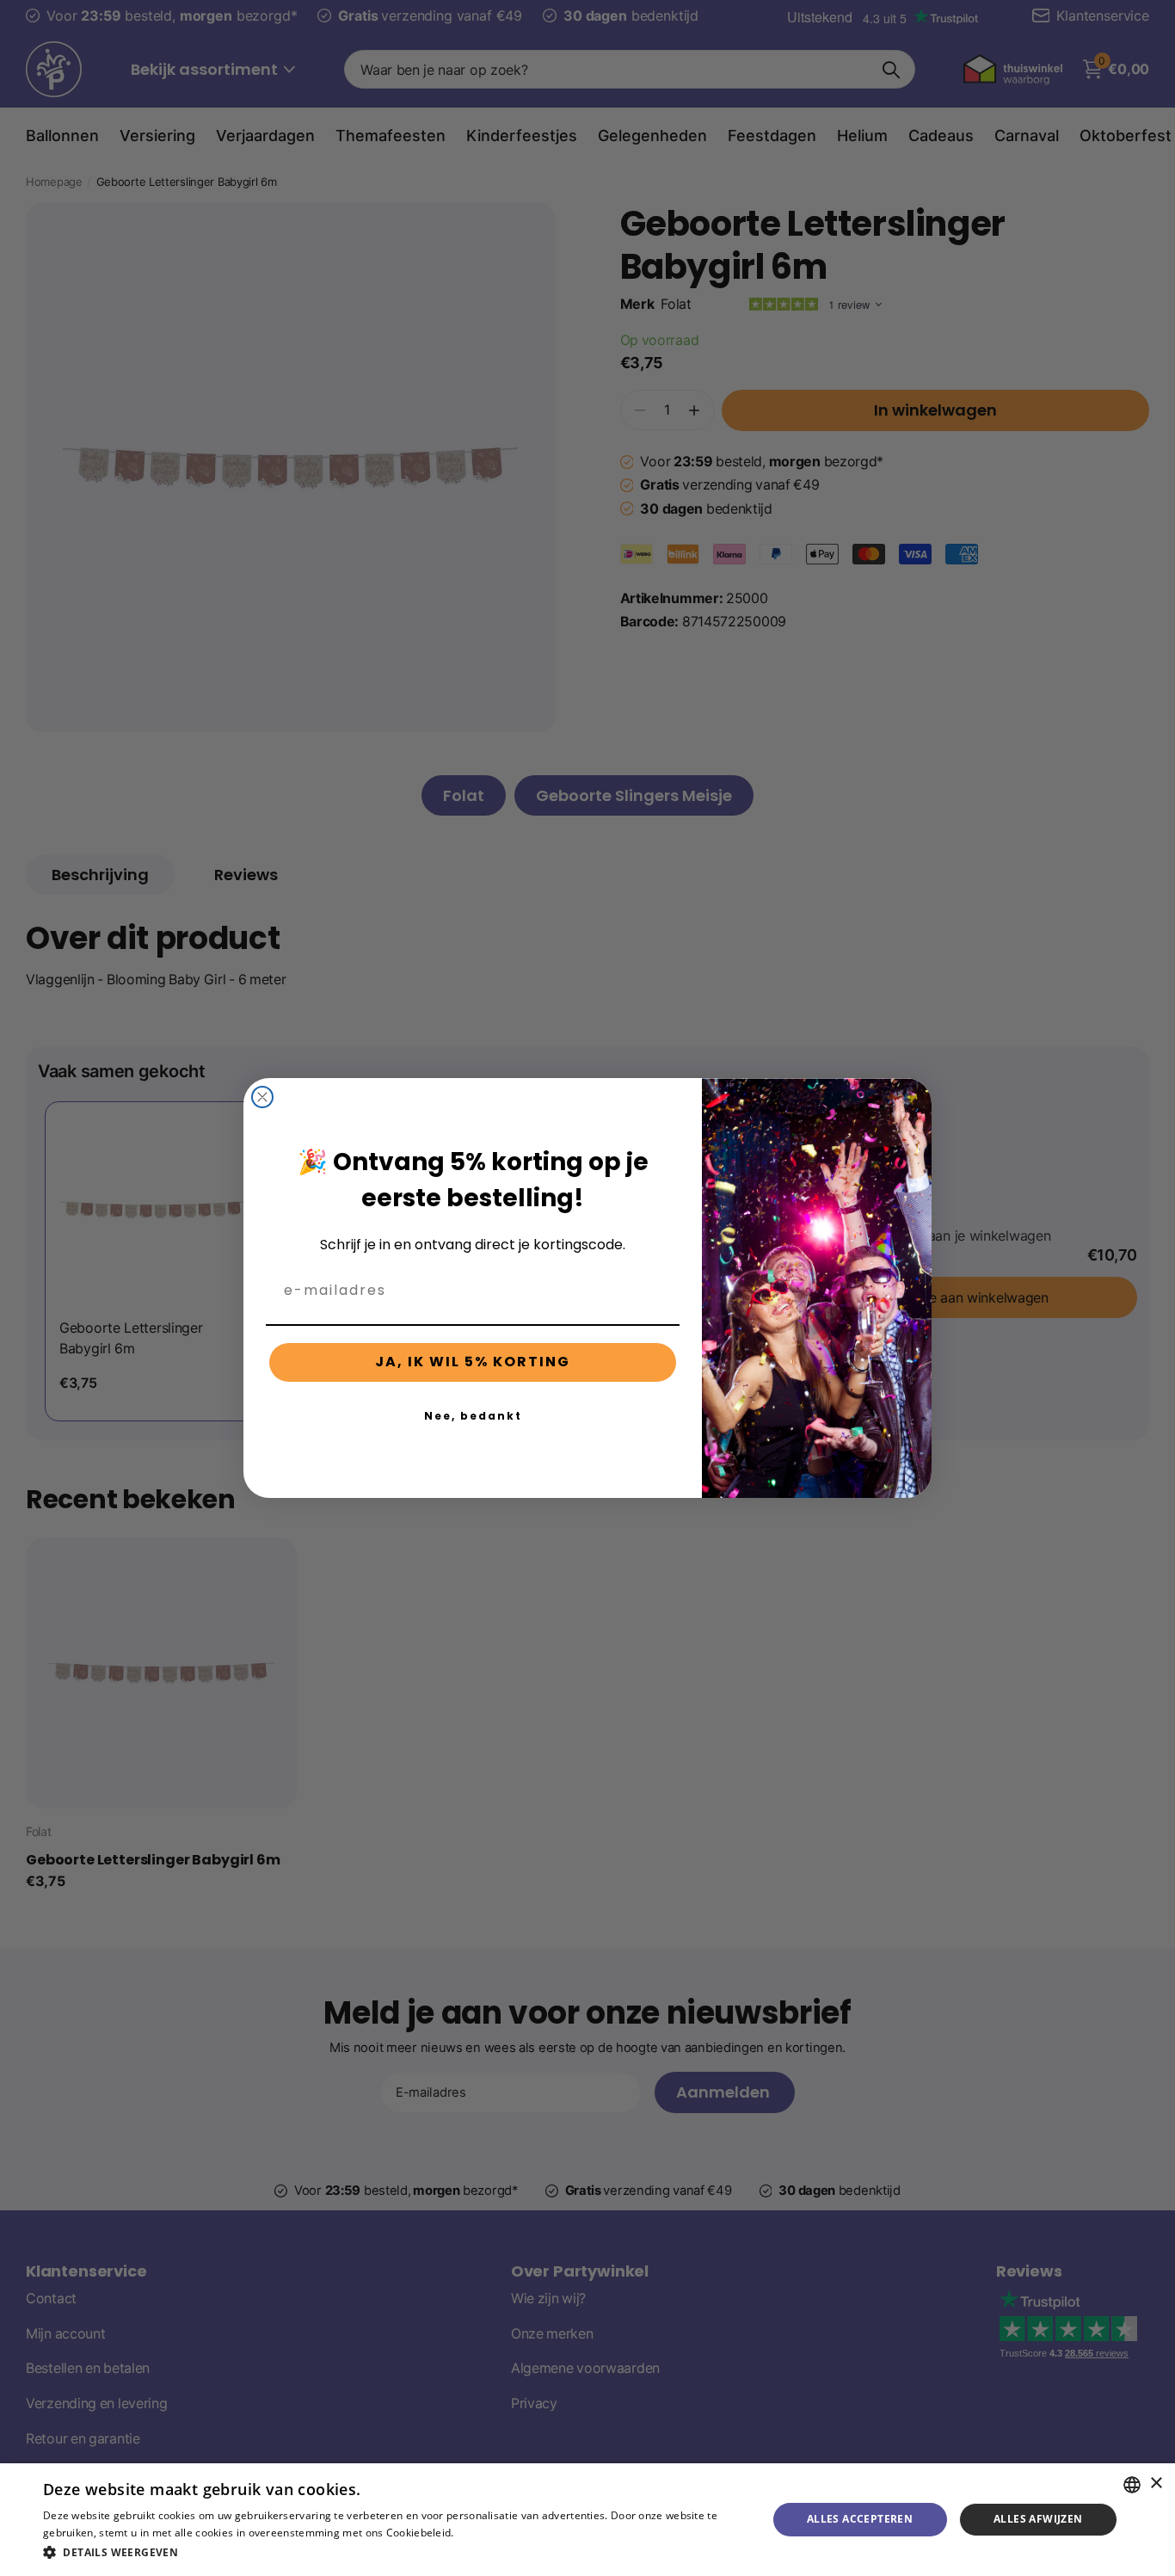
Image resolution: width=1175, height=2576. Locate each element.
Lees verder (486, 2533)
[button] (394, 2552)
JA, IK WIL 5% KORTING (473, 1362)
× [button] (1156, 2484)
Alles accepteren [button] (860, 2519)
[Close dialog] (262, 1097)
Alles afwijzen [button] (1038, 2519)
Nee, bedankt (473, 1416)
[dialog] (587, 2520)
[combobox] (1132, 2485)
